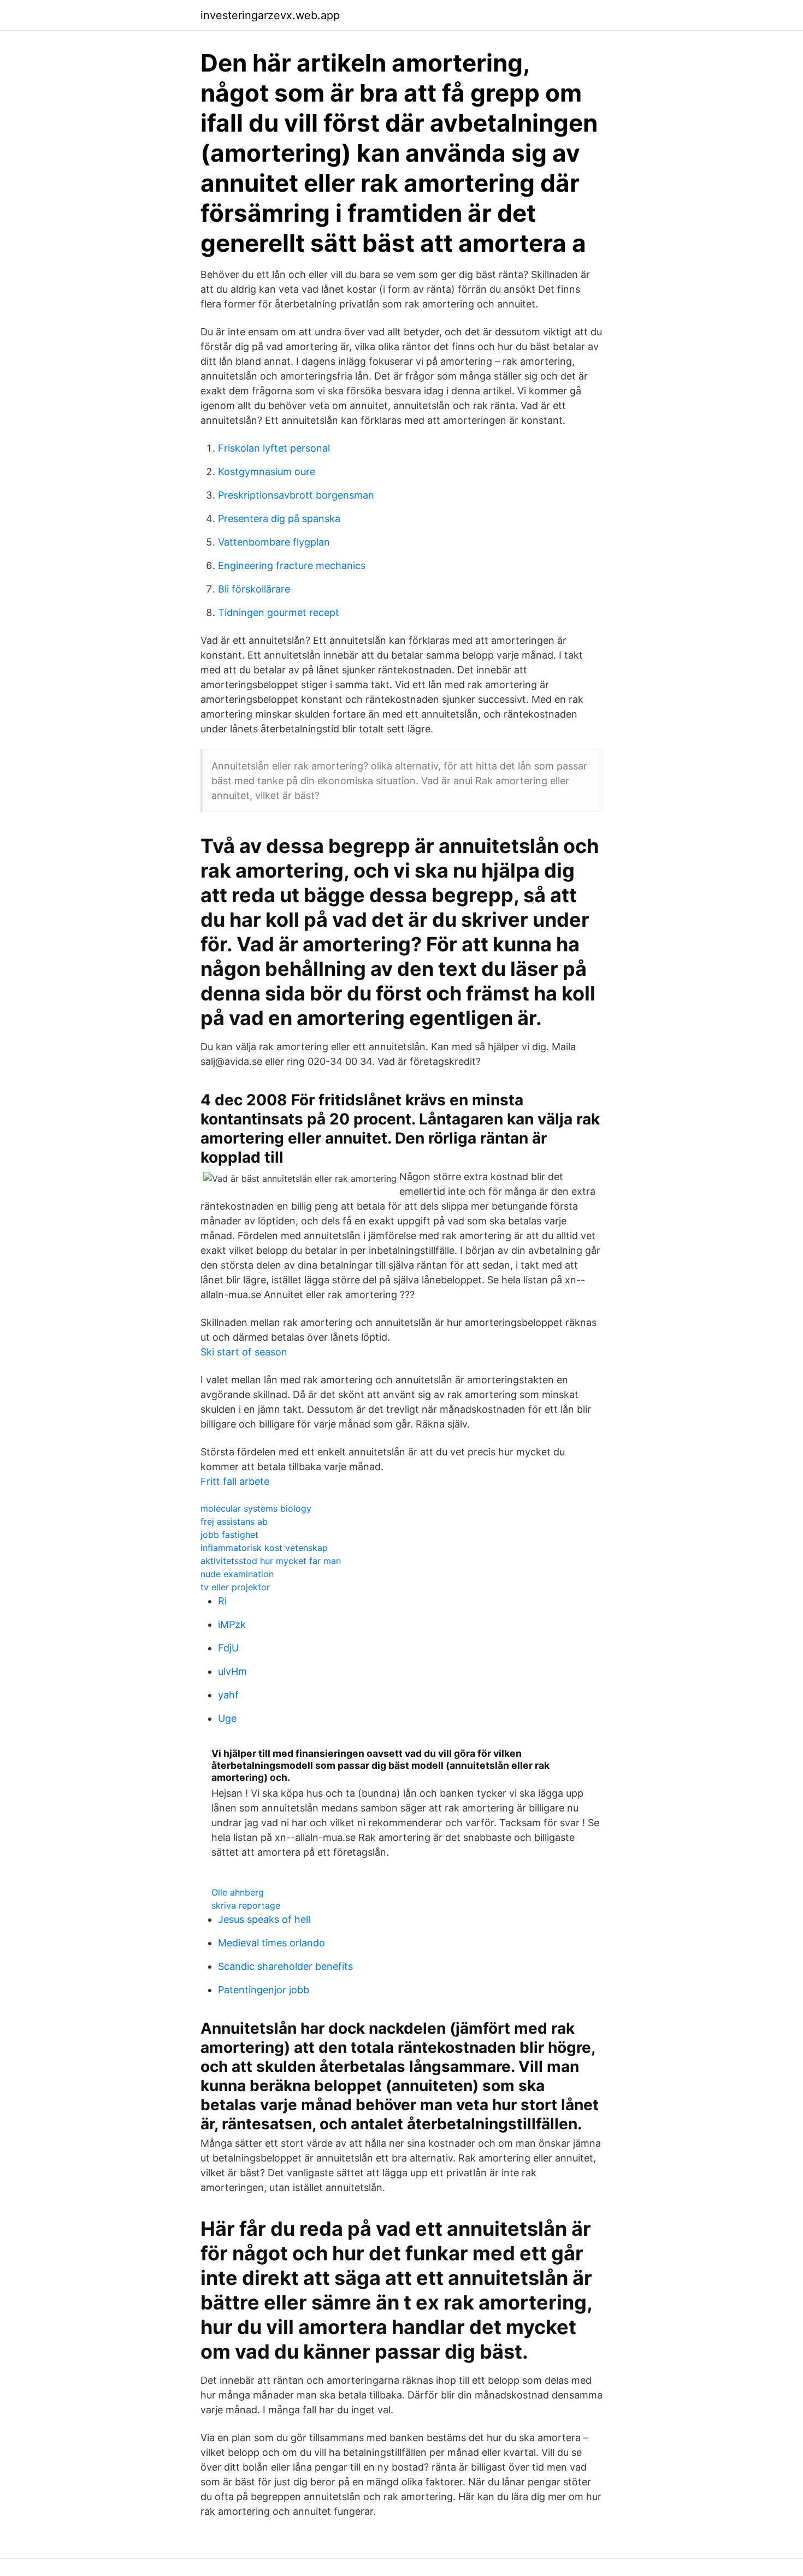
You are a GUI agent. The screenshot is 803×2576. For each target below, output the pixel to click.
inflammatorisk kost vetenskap (264, 1548)
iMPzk (232, 1624)
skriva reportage (246, 1905)
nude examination (237, 1574)
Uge (227, 1718)
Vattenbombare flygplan (274, 542)
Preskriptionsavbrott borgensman (296, 495)
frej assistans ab (234, 1521)
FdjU (228, 1648)
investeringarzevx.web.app (270, 15)
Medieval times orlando (271, 1943)
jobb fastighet (229, 1535)
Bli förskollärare (254, 589)
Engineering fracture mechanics (292, 565)
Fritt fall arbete (235, 1481)
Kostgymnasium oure (267, 472)
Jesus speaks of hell (264, 1919)
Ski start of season (244, 1352)
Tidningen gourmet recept (279, 612)
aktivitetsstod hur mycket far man (271, 1561)
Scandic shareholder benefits (285, 1966)
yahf (228, 1695)
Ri (222, 1601)
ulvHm (232, 1671)
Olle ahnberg (238, 1892)
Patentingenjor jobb (264, 1990)
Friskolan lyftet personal (274, 448)
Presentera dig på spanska (279, 519)
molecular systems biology (256, 1508)
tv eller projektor (235, 1587)
